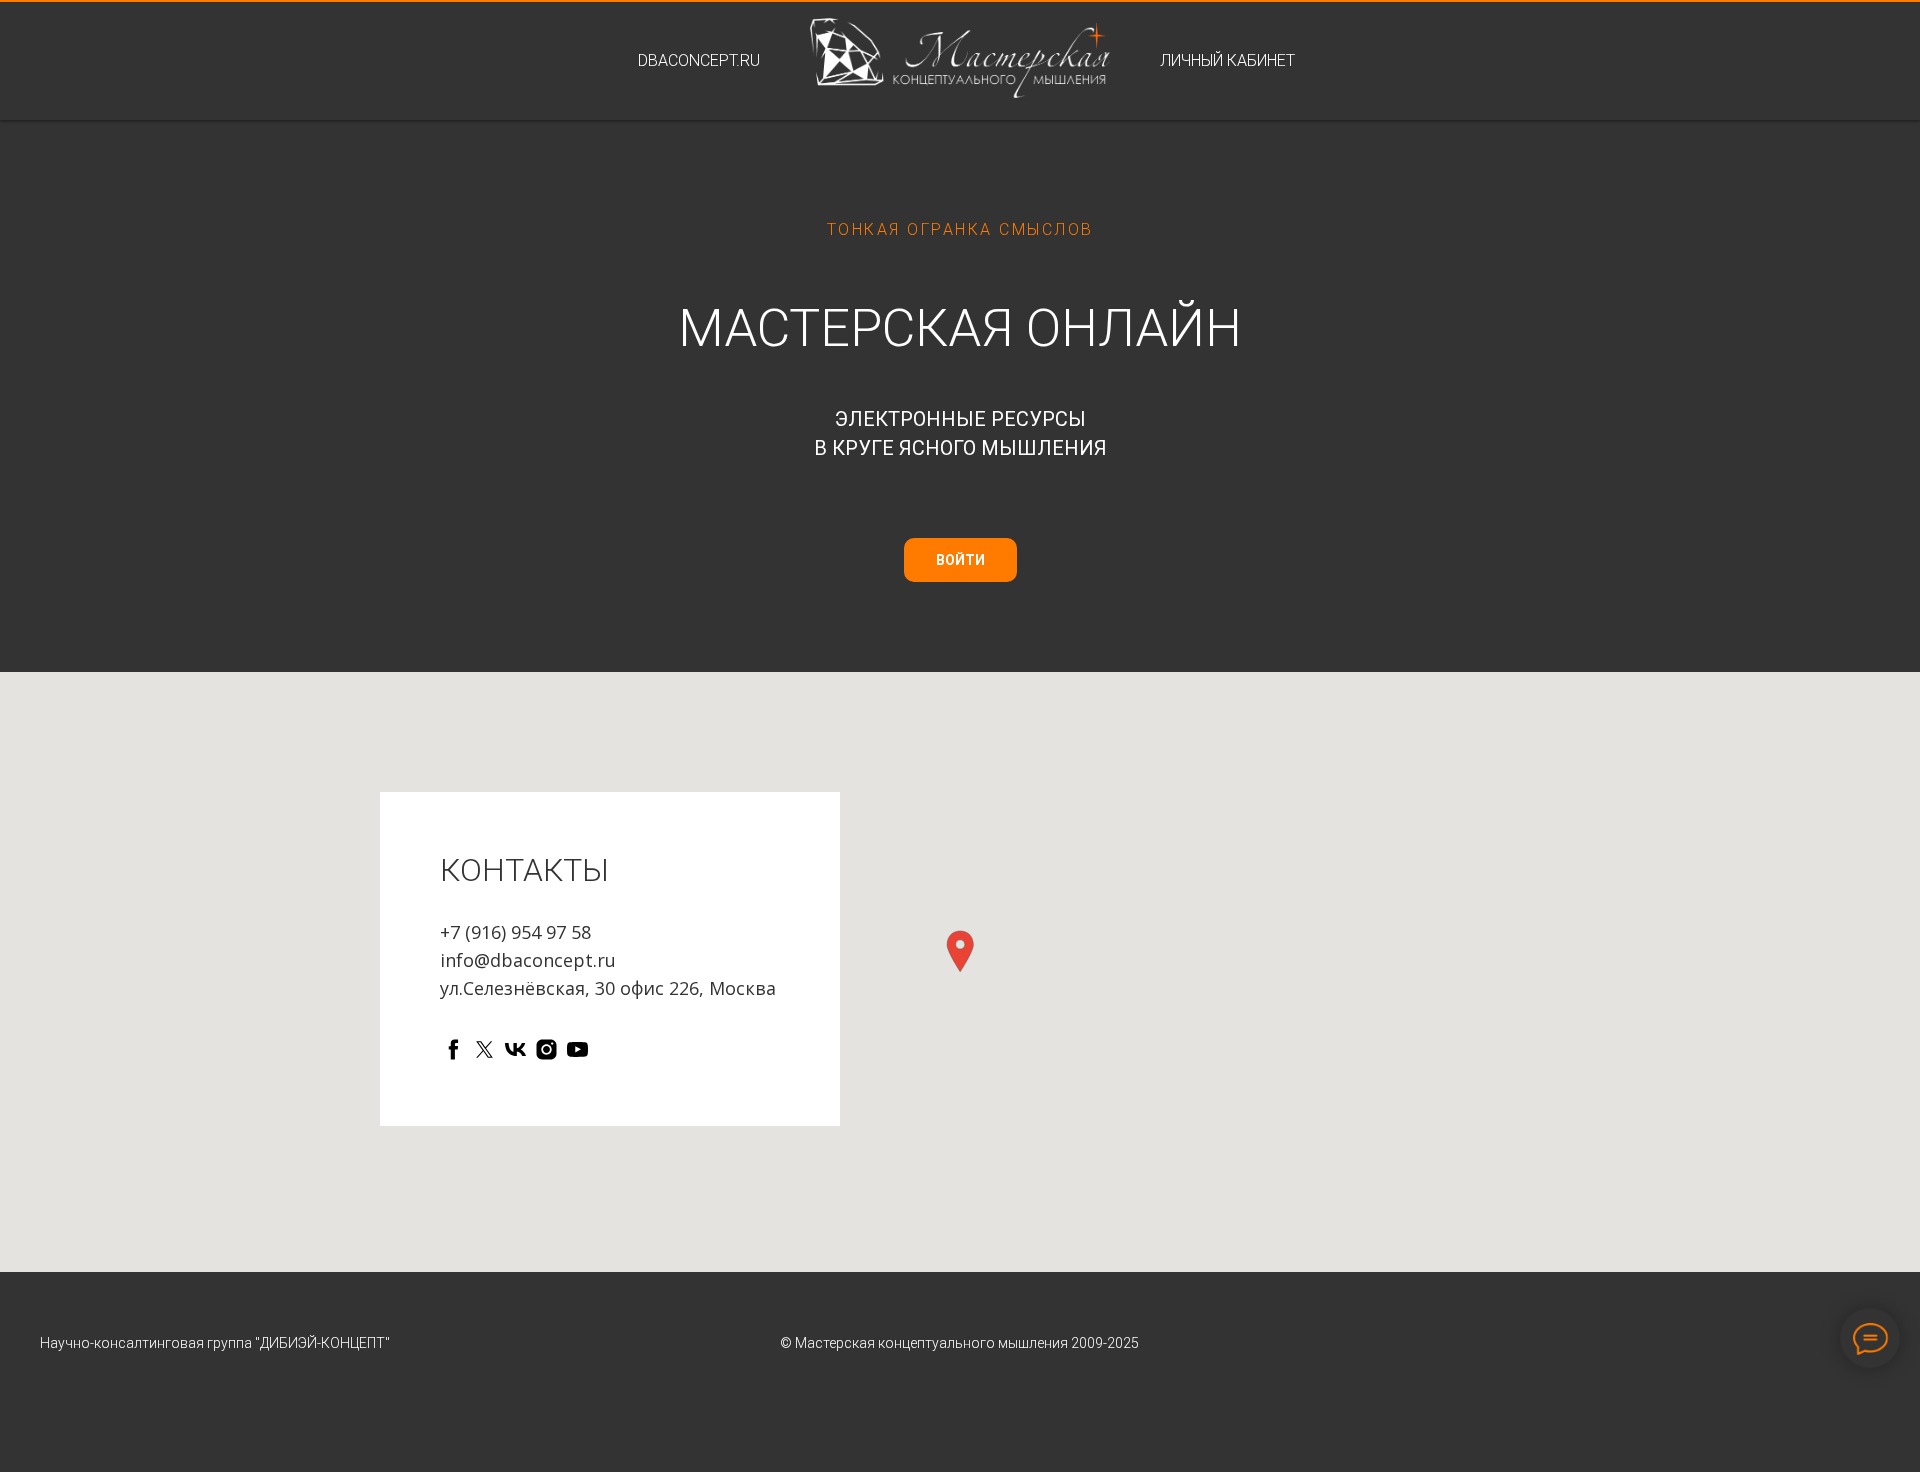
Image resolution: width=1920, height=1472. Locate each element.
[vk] (515, 1049)
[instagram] (546, 1049)
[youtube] (577, 1049)
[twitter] (484, 1049)
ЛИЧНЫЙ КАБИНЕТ (1227, 60)
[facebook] (453, 1049)
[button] (960, 951)
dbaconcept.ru (699, 60)
